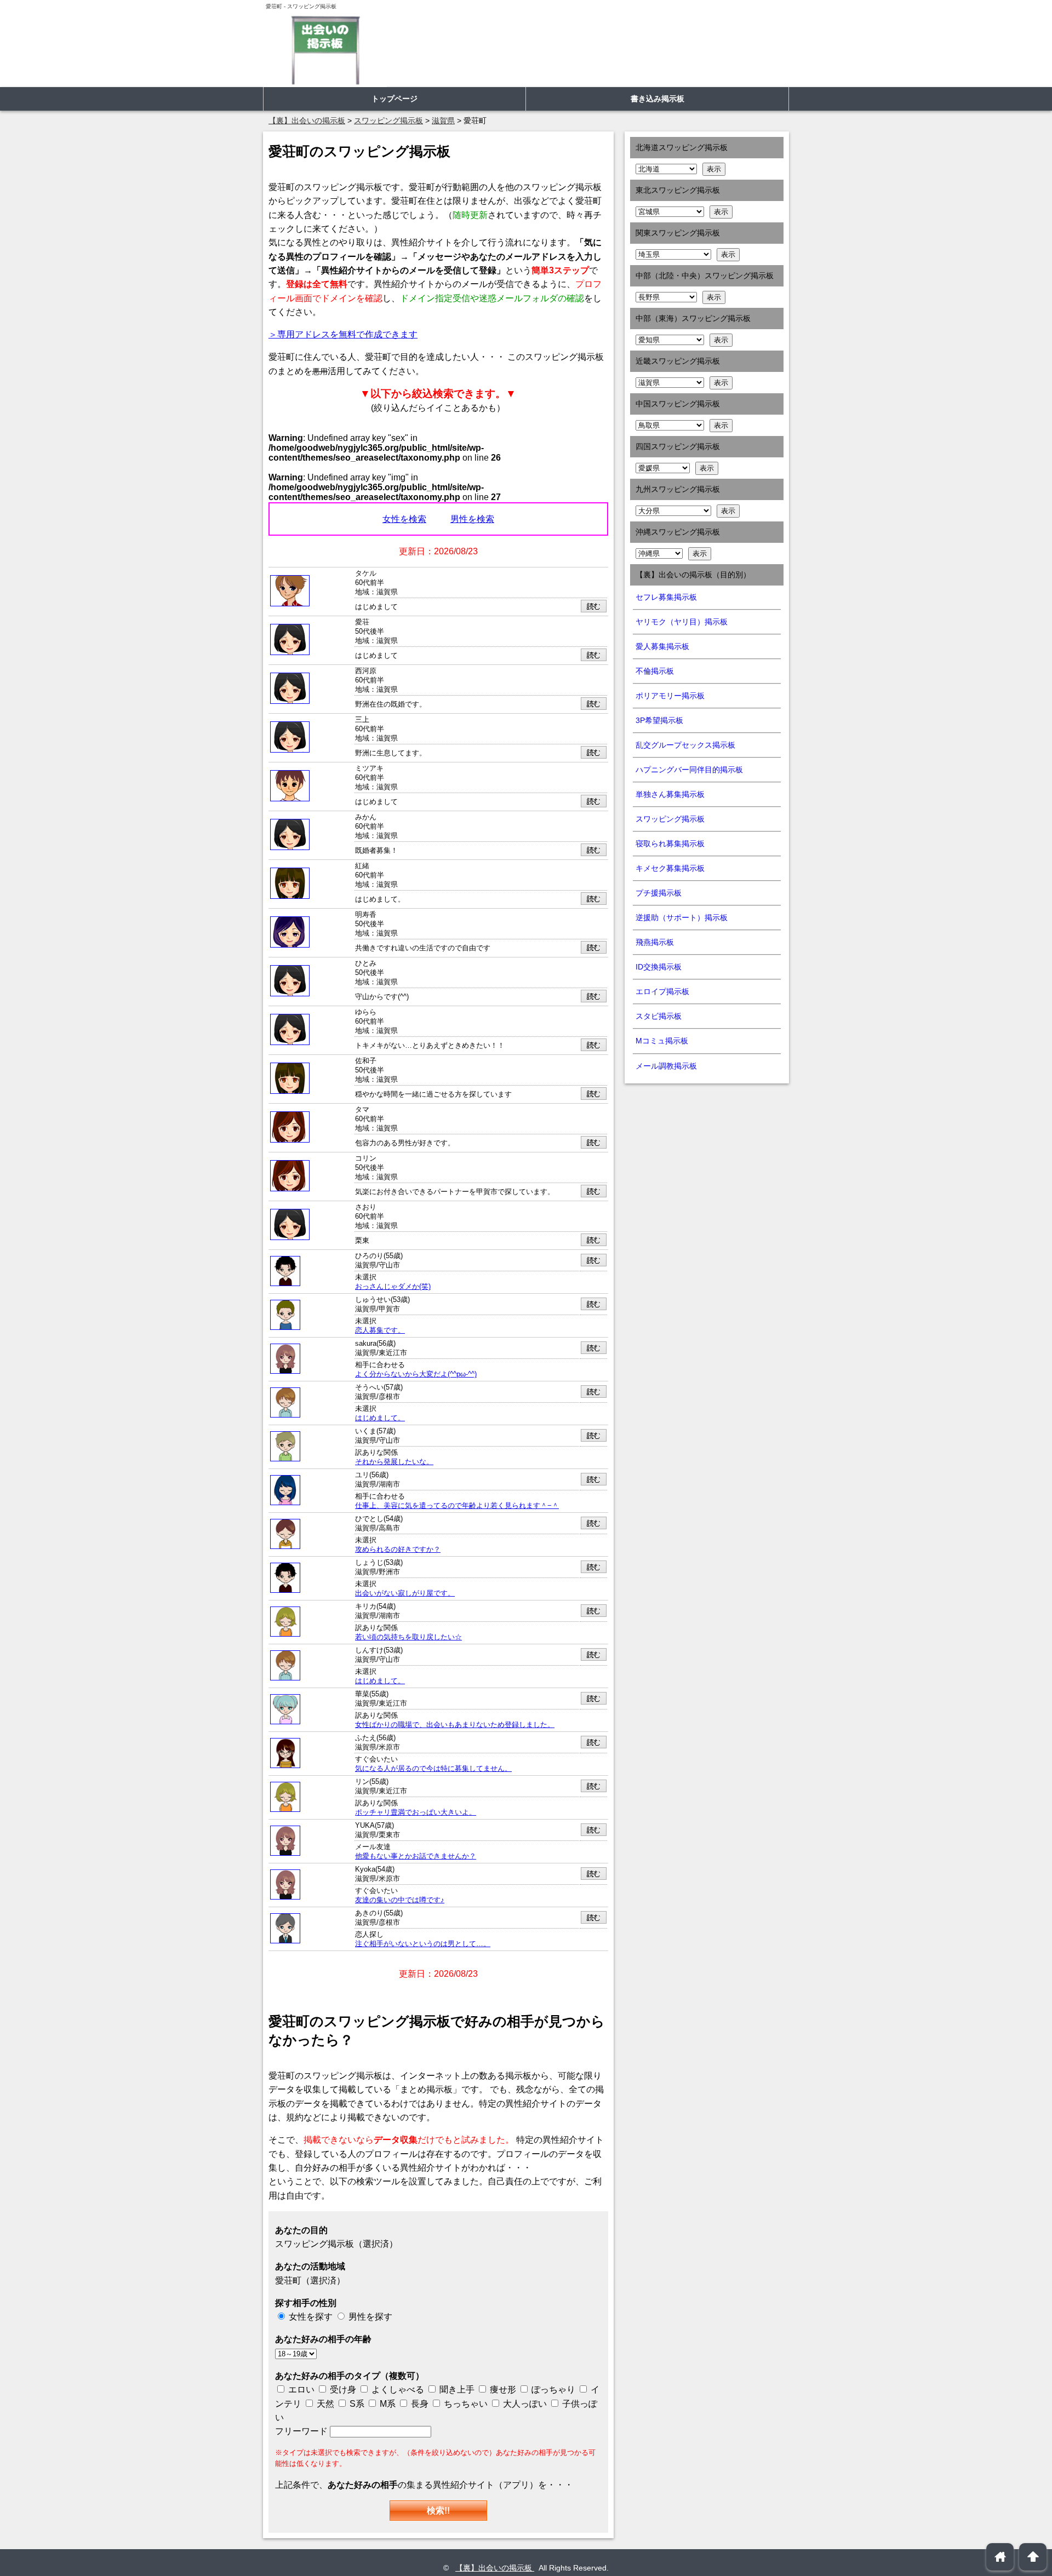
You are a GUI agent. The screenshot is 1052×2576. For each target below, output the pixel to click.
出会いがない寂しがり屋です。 (405, 1593)
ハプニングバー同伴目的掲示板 (689, 770)
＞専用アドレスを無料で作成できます (343, 334)
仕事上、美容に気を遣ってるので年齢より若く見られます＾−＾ (457, 1506)
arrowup (1033, 2557)
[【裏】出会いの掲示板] (325, 50)
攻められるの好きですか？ (398, 1550)
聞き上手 (457, 2389)
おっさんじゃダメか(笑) (393, 1287)
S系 (356, 2404)
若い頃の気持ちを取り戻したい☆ (408, 1637)
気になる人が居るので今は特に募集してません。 (433, 1769)
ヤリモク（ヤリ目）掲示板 (682, 622)
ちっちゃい (465, 2404)
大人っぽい (524, 2404)
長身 (419, 2404)
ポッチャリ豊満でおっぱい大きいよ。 (416, 1812)
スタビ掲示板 (659, 1016)
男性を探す (370, 2317)
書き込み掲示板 (658, 99)
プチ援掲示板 (659, 893)
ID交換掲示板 (659, 967)
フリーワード (302, 2431)
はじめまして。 (380, 1418)
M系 (387, 2404)
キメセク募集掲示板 (670, 868)
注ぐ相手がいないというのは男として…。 (423, 1944)
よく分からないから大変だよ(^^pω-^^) (416, 1374)
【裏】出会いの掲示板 (495, 2568)
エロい (300, 2389)
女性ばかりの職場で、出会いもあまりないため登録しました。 (455, 1725)
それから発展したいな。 (394, 1462)
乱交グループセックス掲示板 (685, 745)
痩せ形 (503, 2389)
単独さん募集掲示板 (670, 794)
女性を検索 (404, 519)
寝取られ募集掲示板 (670, 844)
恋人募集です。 (380, 1330)
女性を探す (311, 2317)
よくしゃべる (398, 2389)
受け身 (343, 2389)
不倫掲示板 (655, 671)
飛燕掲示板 (655, 942)
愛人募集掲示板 (662, 646)
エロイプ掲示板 (662, 991)
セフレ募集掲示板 (666, 597)
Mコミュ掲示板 (662, 1041)
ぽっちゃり (552, 2389)
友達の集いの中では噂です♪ (400, 1900)
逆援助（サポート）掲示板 (682, 917)
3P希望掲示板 (659, 720)
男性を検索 (472, 519)
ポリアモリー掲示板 (670, 696)
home (1000, 2557)
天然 (324, 2404)
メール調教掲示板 (666, 1066)
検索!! (438, 2511)
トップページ (395, 99)
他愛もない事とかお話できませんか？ (416, 1856)
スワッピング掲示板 (670, 819)
